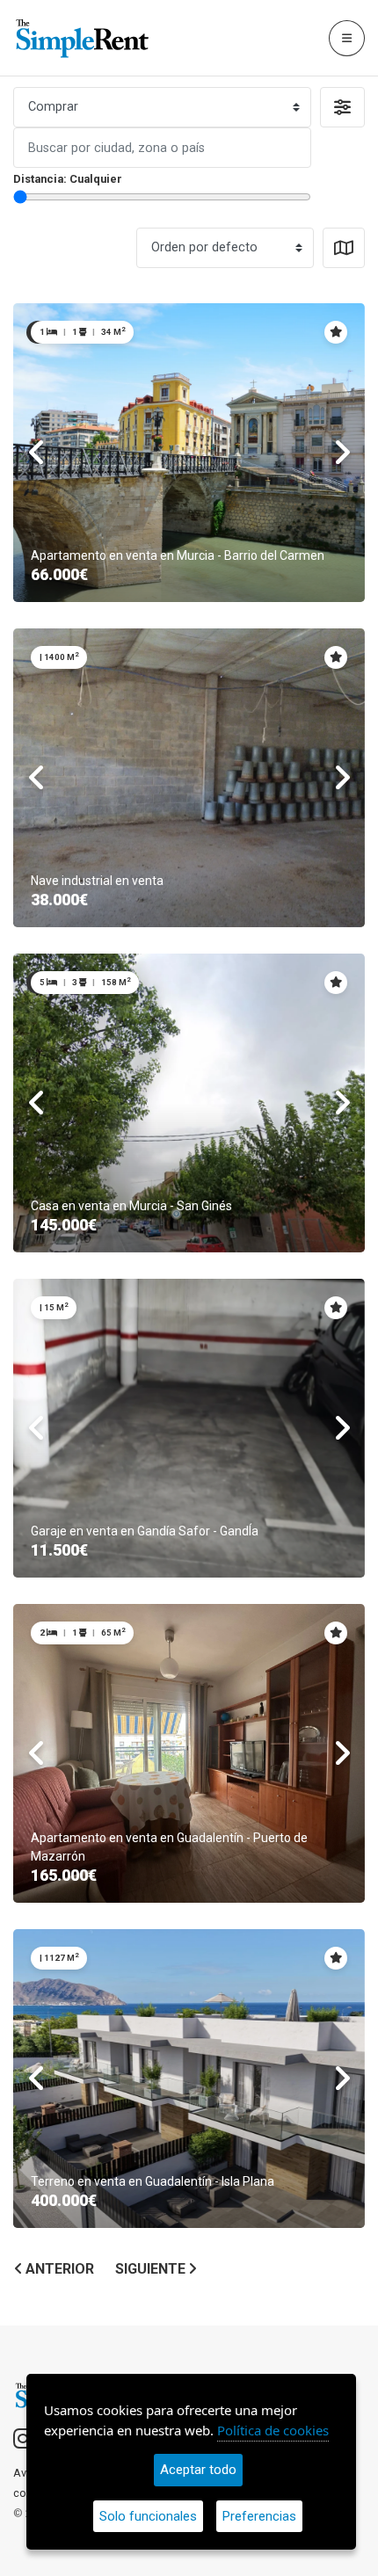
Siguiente (152, 2269)
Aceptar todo (198, 2470)
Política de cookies (273, 2430)
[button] (342, 107)
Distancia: (68, 179)
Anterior (58, 2269)
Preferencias (259, 2516)
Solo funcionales (148, 2516)
